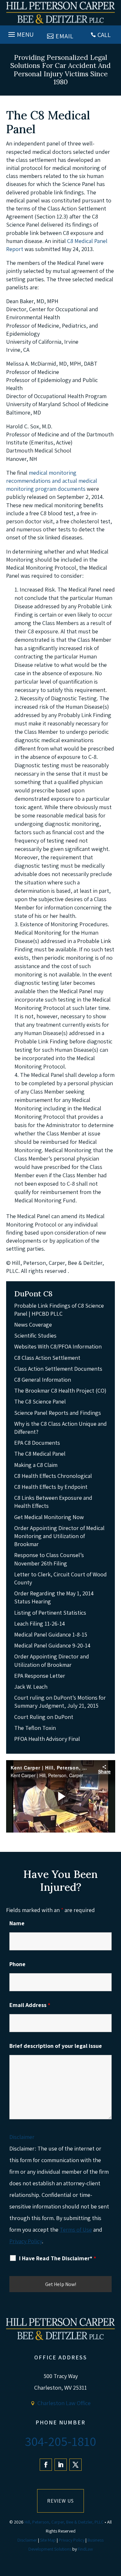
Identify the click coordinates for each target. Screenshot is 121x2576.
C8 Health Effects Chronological (53, 1476)
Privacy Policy (26, 2241)
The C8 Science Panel (40, 1401)
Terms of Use (76, 2230)
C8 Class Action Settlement (47, 1358)
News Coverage (33, 1325)
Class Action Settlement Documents (58, 1369)
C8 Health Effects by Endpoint (51, 1487)
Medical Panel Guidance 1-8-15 (51, 1634)
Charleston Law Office (64, 2403)
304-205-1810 (60, 2441)
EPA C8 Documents (37, 1443)
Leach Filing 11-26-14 (40, 1624)
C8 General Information (43, 1380)
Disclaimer (22, 2137)
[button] (20, 33)
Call (104, 35)
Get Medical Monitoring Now (49, 1517)
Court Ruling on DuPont (44, 1717)
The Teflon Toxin (35, 1728)
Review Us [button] (60, 2501)
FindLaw (85, 2549)
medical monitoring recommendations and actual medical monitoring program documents (52, 481)
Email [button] (65, 36)
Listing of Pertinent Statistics (50, 1613)
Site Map (48, 2540)
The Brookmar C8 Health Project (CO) (60, 1391)
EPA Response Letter (40, 1676)
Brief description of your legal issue (56, 2046)
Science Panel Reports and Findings (58, 1413)
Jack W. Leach (31, 1687)
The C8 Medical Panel (40, 1454)
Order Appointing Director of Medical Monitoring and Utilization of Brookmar (59, 1536)
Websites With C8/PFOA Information (58, 1346)
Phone (17, 1964)
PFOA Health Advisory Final (47, 1739)
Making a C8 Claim (36, 1465)
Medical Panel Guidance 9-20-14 (52, 1645)
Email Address (30, 2005)
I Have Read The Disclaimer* (58, 2258)
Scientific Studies (35, 1335)
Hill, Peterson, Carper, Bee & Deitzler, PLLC (64, 2522)
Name (17, 1923)
